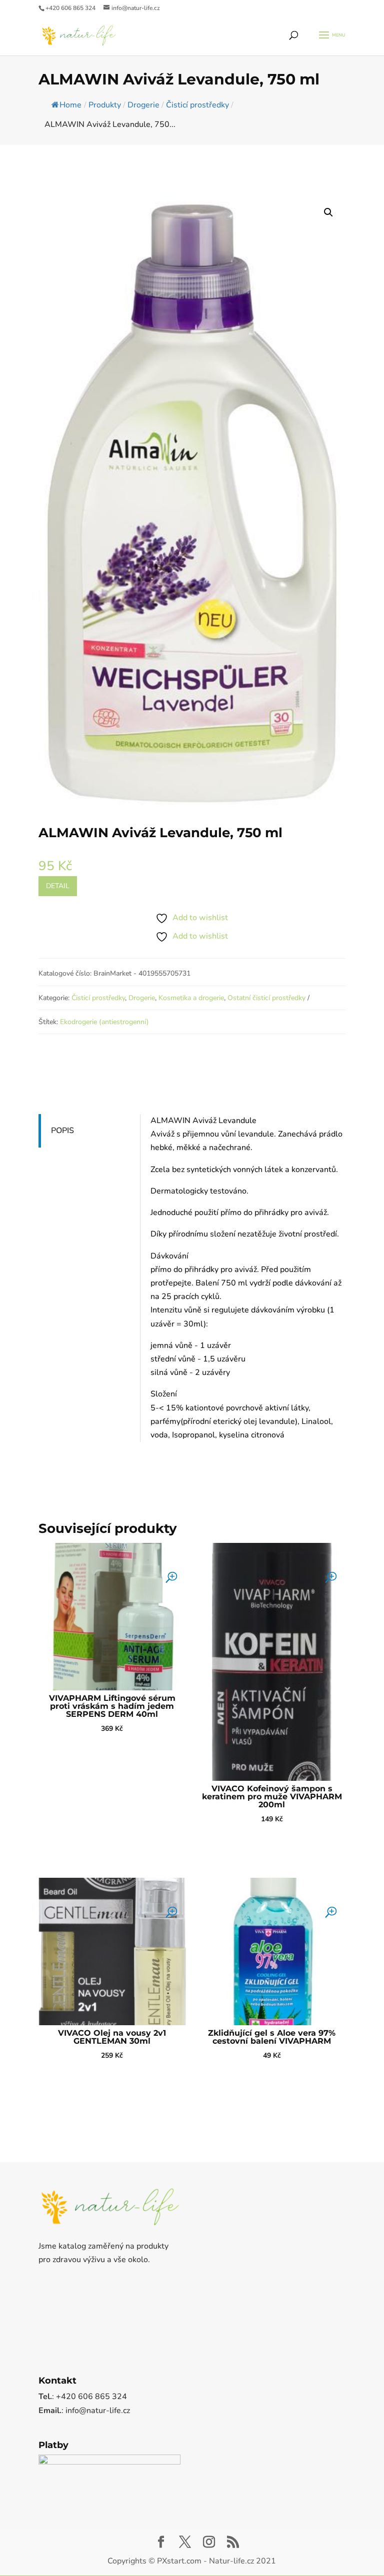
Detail (58, 886)
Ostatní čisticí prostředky (266, 998)
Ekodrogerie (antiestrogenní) (104, 1022)
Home (70, 105)
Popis (62, 1131)
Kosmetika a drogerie (191, 998)
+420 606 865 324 (70, 8)
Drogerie (142, 998)
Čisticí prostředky (98, 998)
